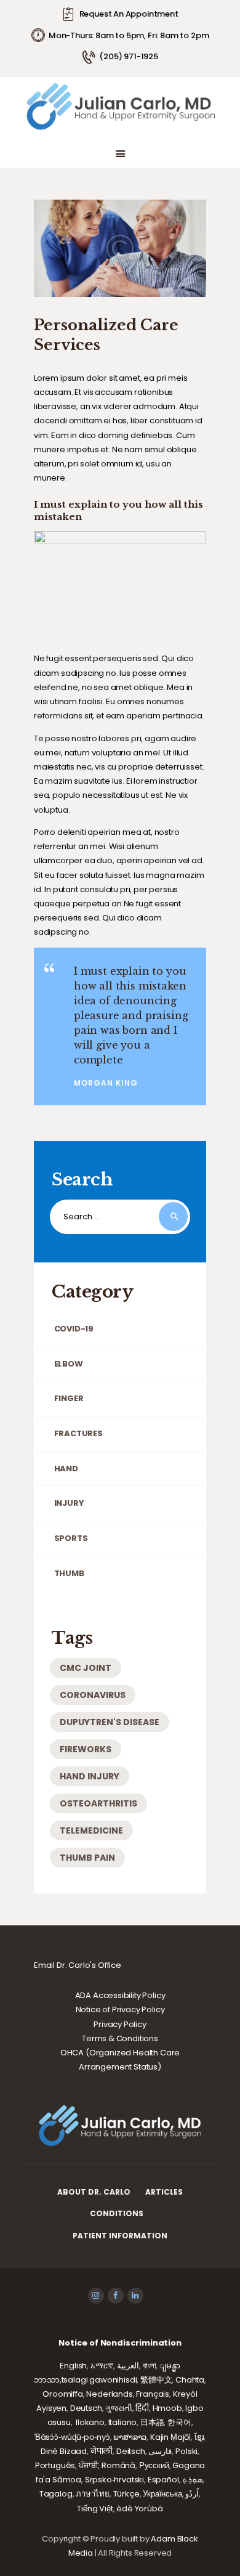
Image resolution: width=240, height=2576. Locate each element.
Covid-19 (74, 1329)
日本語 (152, 2422)
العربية (128, 2366)
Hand (66, 1469)
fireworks (86, 1749)
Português (55, 2465)
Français (153, 2394)
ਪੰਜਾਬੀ (89, 2465)
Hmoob (167, 2408)
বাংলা (150, 2366)
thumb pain (87, 1858)
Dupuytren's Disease (110, 1722)
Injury (69, 1503)
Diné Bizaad (64, 2451)
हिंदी (142, 2408)
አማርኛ (102, 2366)
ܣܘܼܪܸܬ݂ (192, 2480)
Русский (154, 2465)
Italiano (123, 2422)
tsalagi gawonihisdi (99, 2380)
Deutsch (86, 2408)
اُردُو (192, 2494)
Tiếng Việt (95, 2509)
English (73, 2366)
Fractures (78, 1433)
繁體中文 (156, 2380)
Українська (162, 2494)
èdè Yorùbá (139, 2509)
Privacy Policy (120, 2024)
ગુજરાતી (118, 2408)
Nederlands (109, 2394)
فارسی (160, 2451)
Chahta (190, 2380)
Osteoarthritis (98, 1803)
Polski (186, 2451)
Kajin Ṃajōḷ (170, 2437)
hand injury (90, 1776)
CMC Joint (86, 1668)
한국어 (179, 2422)
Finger (69, 1398)
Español (163, 2480)
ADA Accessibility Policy (120, 1995)
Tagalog (56, 2494)
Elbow (69, 1364)
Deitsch (131, 2451)
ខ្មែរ (199, 2437)
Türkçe (126, 2494)
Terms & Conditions (120, 2038)
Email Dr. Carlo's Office (78, 1965)
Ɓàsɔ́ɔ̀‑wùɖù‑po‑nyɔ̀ (72, 2437)
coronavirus (93, 1695)
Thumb (69, 1573)
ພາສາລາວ (130, 2437)
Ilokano (90, 2422)
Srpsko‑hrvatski (114, 2480)
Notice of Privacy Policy (120, 2009)
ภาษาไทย (93, 2494)
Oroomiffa (62, 2394)
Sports (71, 1538)
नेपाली (102, 2451)
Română (118, 2465)
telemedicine (91, 1830)
